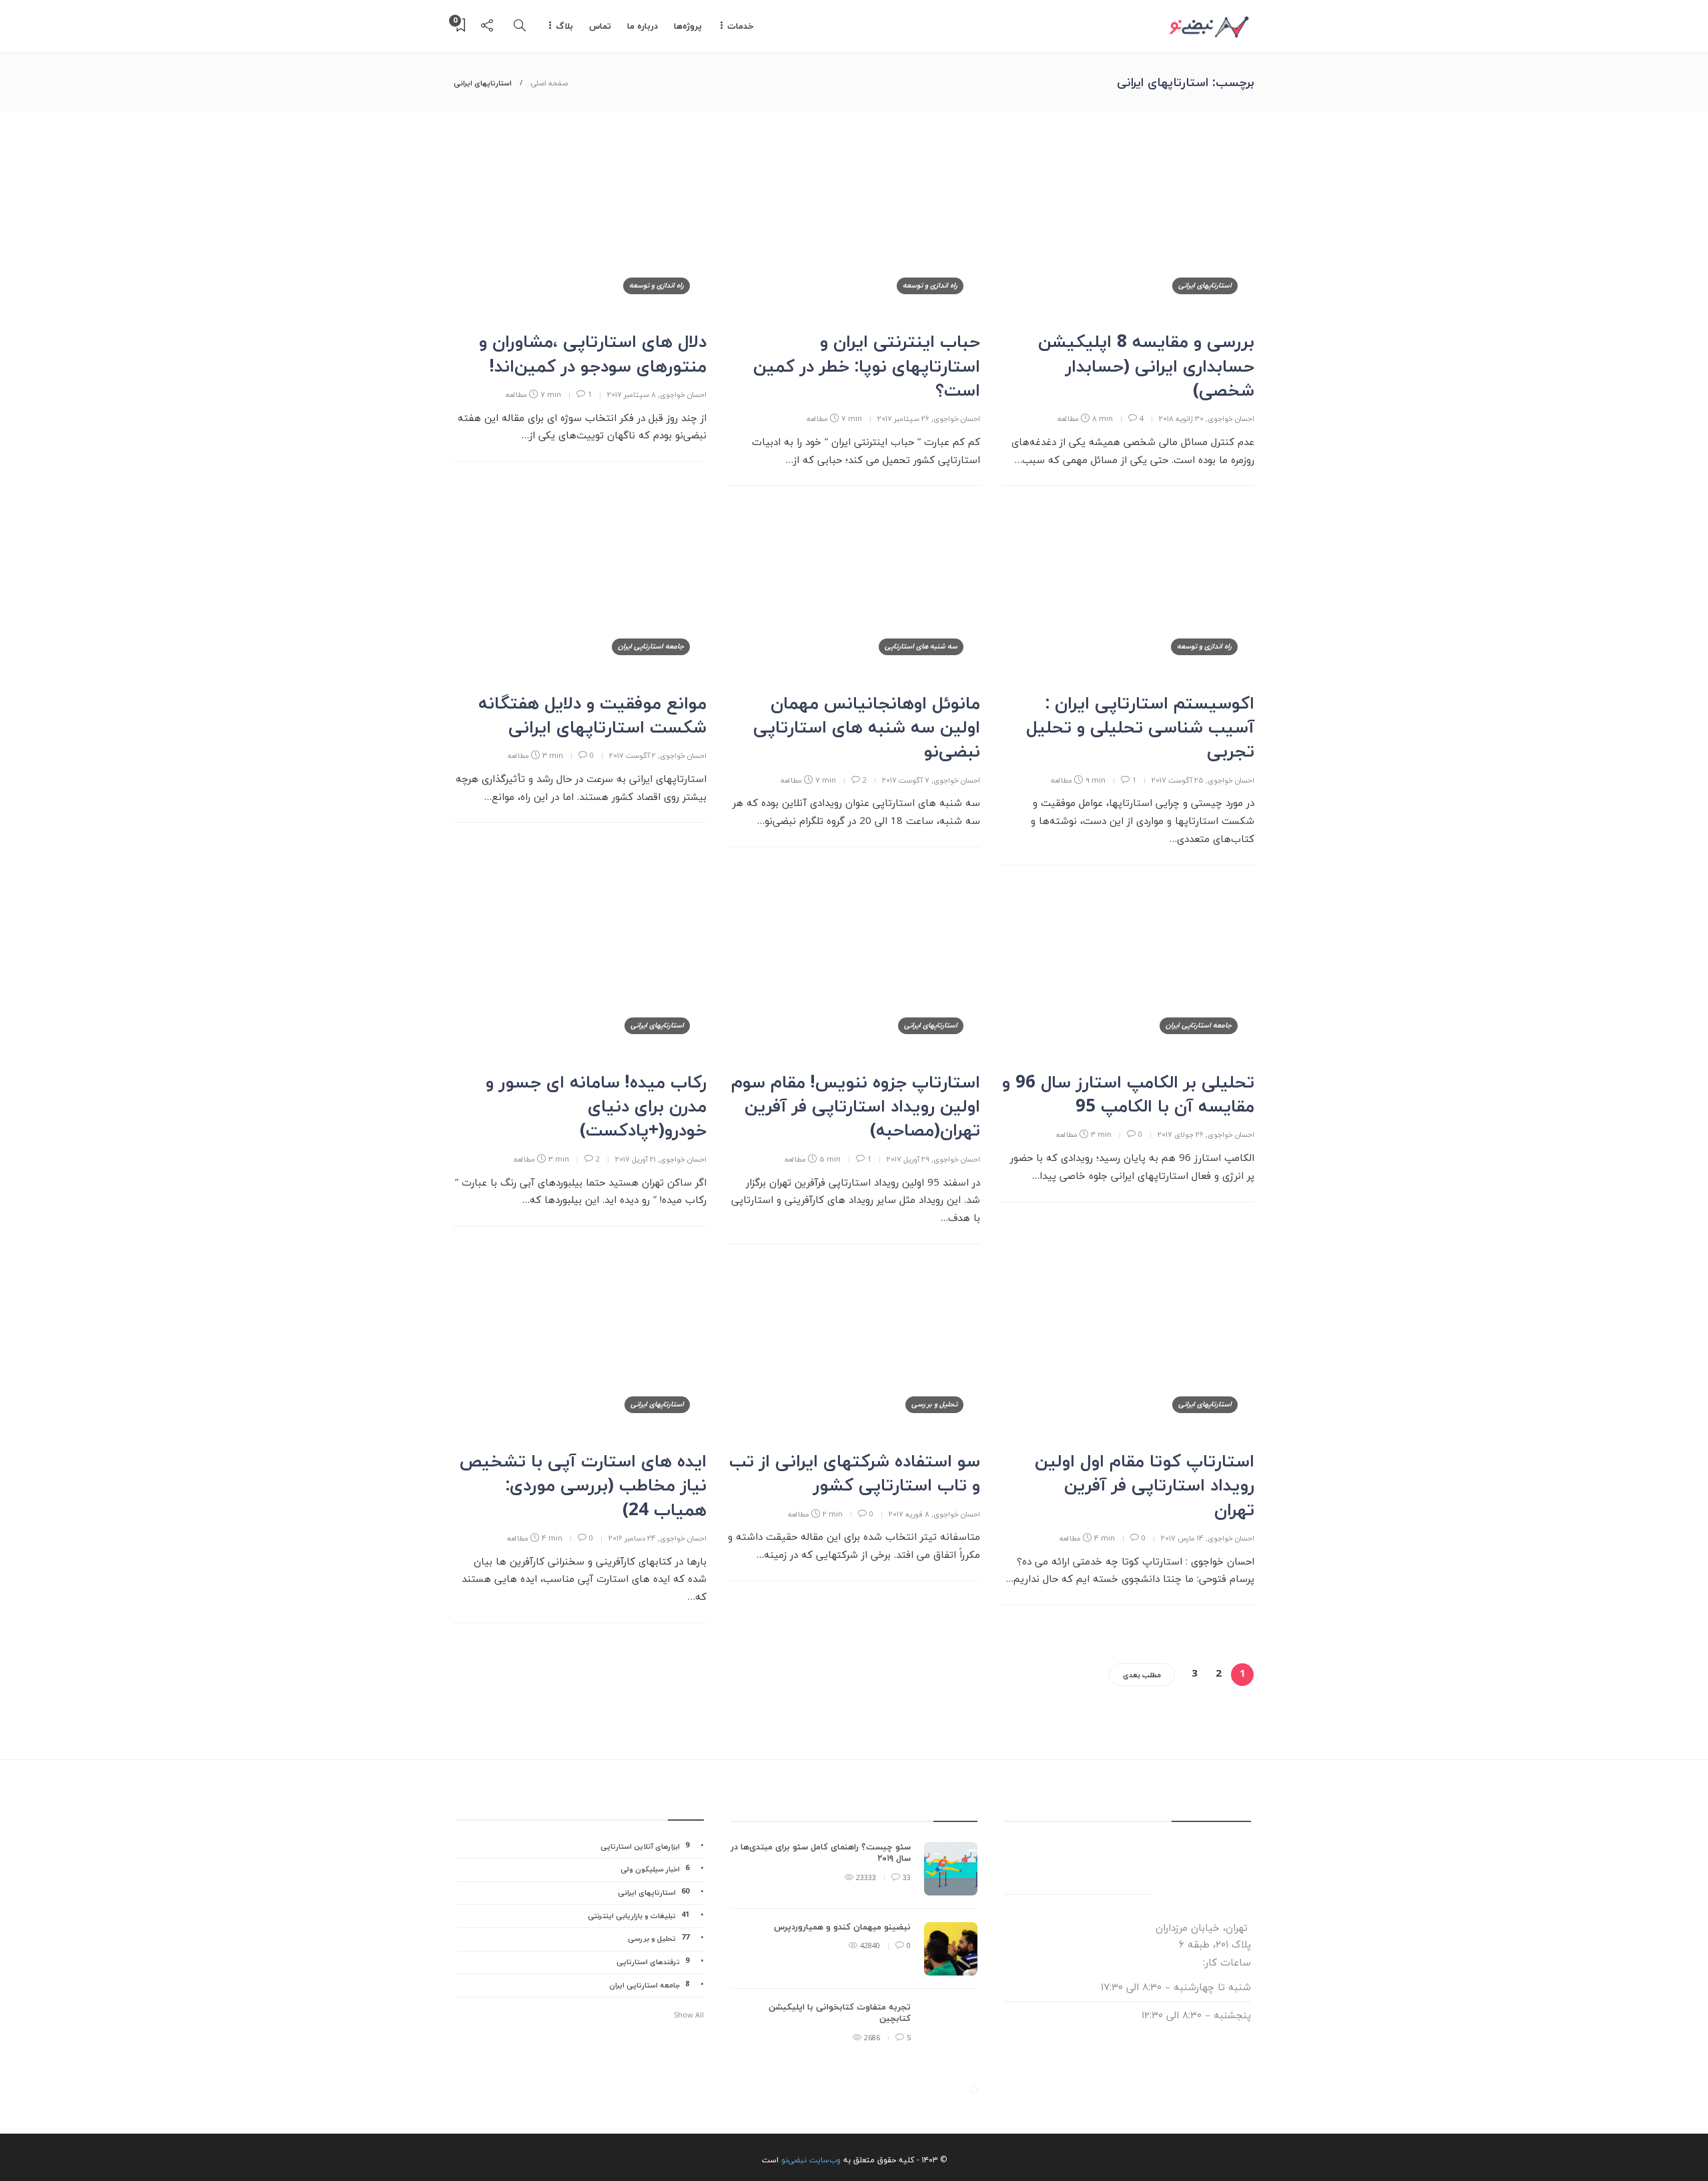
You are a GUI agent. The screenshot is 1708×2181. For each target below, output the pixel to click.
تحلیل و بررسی (934, 1404)
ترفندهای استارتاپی (653, 1962)
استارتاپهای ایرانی (1205, 286)
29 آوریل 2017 (908, 1159)
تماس (600, 27)
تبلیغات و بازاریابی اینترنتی (638, 1916)
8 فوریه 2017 (909, 1514)
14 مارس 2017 (1182, 1538)
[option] (854, 1955)
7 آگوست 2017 (906, 780)
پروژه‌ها (688, 27)
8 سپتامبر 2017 (631, 395)
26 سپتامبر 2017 (903, 419)
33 (906, 1878)
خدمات (741, 27)
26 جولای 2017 (1181, 1135)
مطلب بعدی (1142, 1675)
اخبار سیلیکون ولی (655, 1869)
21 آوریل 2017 (635, 1159)
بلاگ (564, 27)
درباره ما (643, 27)
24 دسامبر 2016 (632, 1538)
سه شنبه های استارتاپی (921, 646)
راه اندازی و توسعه (930, 286)
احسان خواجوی (1231, 419)
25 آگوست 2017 (1178, 780)
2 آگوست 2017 (632, 756)
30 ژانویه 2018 (1181, 419)
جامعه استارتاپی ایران (651, 646)
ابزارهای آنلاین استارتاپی (645, 1846)
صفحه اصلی (549, 83)
